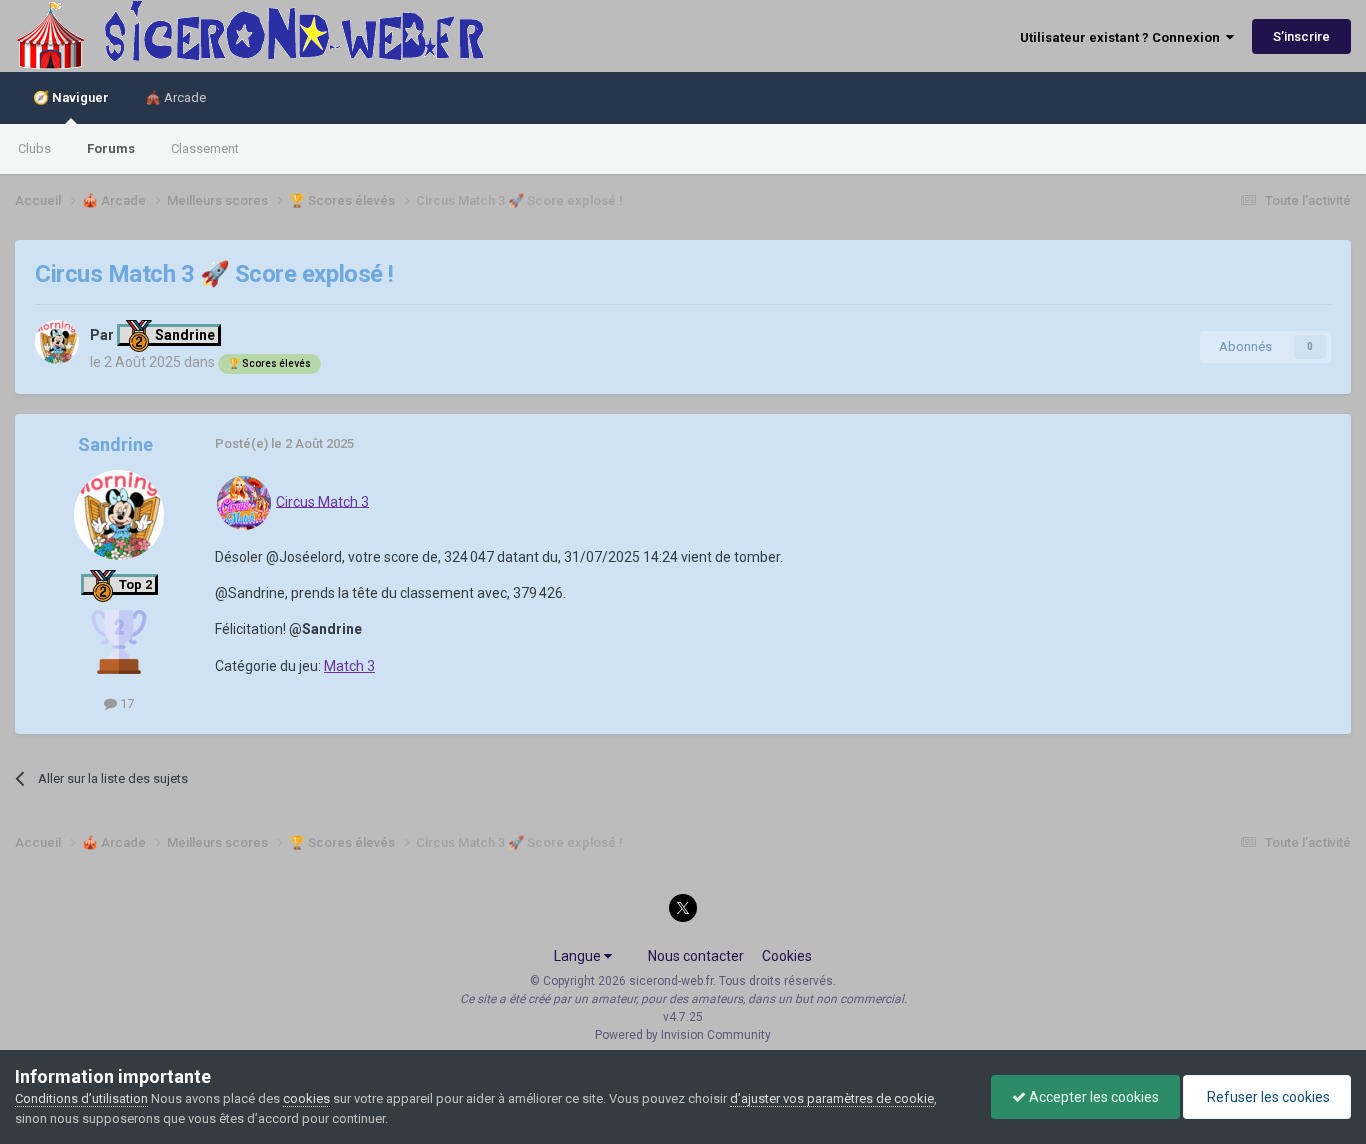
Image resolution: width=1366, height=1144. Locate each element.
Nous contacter (696, 956)
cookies (306, 1098)
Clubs (34, 148)
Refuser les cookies (1267, 1097)
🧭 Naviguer (71, 97)
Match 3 (349, 666)
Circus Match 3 (322, 501)
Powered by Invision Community (683, 1035)
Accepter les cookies (1092, 1097)
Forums (111, 148)
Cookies (787, 956)
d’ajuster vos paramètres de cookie (832, 1098)
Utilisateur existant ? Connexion (1123, 37)
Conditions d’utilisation (81, 1098)
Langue (579, 956)
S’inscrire (1301, 36)
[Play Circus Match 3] (244, 501)
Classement (205, 148)
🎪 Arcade (175, 97)
